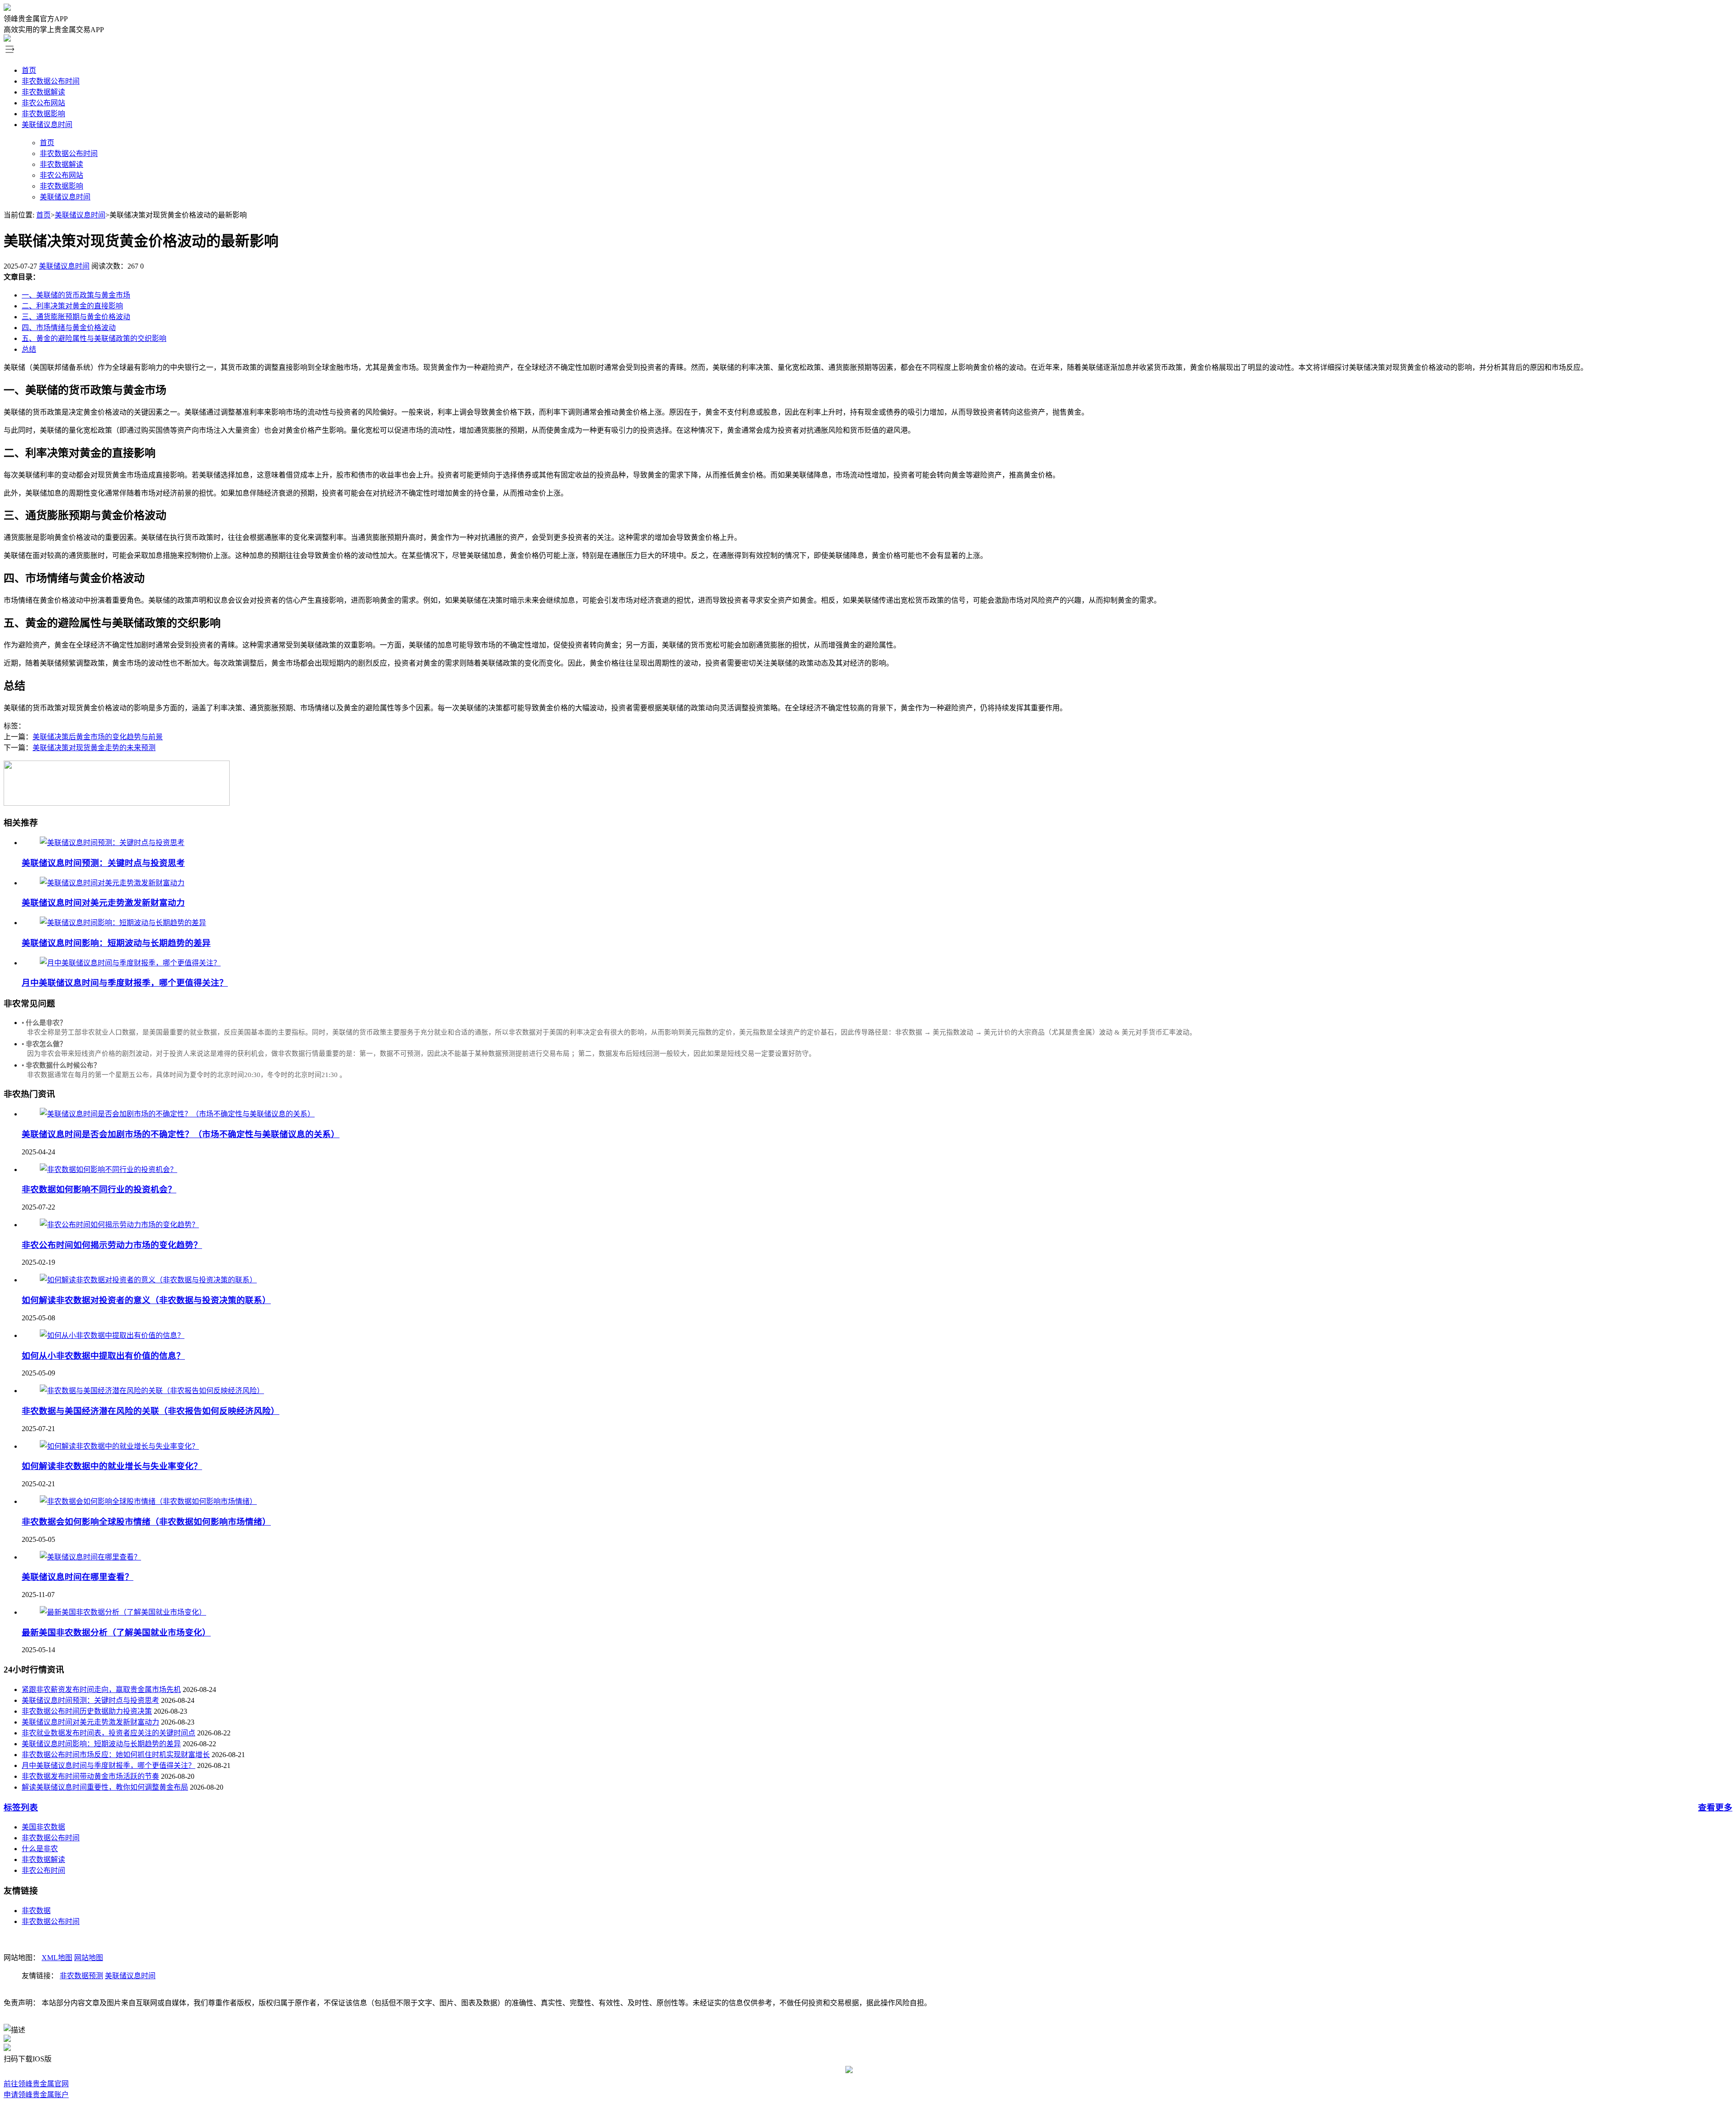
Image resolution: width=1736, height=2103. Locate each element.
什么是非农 (40, 1849)
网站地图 (89, 1958)
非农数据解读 (43, 92)
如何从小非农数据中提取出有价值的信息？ (103, 1356)
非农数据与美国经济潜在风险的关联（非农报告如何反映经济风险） (151, 1411)
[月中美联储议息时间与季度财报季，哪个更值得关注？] (130, 963)
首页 (29, 70)
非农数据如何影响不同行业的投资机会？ (99, 1189)
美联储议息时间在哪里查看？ (78, 1577)
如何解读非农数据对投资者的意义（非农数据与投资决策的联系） (146, 1300)
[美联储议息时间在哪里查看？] (90, 1557)
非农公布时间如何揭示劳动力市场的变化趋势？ (112, 1245)
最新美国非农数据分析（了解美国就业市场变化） (116, 1633)
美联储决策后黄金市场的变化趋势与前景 (98, 737)
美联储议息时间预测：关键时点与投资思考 (103, 863)
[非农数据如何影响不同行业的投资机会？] (108, 1170)
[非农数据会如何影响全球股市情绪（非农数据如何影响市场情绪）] (148, 1501)
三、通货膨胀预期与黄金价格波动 (76, 317)
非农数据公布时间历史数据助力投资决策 (87, 1711)
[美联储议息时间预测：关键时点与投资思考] (112, 843)
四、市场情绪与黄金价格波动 (69, 328)
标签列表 (21, 1808)
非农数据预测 (81, 1976)
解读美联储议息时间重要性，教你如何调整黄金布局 (105, 1787)
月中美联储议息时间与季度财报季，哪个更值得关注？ (125, 983)
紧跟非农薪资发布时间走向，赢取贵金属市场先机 (101, 1689)
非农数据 (36, 1911)
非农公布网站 (43, 103)
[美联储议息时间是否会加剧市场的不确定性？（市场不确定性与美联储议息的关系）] (177, 1114)
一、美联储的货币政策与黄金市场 (76, 295)
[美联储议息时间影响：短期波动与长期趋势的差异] (123, 923)
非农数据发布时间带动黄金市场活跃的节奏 (90, 1776)
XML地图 (57, 1958)
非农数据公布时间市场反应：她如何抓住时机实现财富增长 (116, 1755)
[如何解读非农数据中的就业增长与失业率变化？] (119, 1446)
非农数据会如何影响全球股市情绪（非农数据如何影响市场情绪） (146, 1522)
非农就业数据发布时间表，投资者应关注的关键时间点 (108, 1733)
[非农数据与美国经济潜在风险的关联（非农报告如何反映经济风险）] (152, 1391)
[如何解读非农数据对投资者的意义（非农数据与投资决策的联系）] (148, 1280)
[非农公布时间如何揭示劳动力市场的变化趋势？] (119, 1225)
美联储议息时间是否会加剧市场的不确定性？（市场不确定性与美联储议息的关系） (181, 1134)
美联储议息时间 (47, 125)
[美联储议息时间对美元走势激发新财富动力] (112, 883)
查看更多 (1715, 1808)
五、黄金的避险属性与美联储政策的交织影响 (94, 338)
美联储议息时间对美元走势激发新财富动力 (103, 903)
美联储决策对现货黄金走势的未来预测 (94, 748)
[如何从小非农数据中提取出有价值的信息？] (112, 1335)
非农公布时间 (43, 1870)
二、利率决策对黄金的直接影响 (72, 306)
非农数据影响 (43, 114)
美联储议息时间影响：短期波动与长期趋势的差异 (116, 943)
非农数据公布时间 (51, 81)
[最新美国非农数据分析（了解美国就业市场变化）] (123, 1612)
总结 (29, 349)
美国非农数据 (43, 1827)
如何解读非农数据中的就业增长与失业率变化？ (112, 1466)
